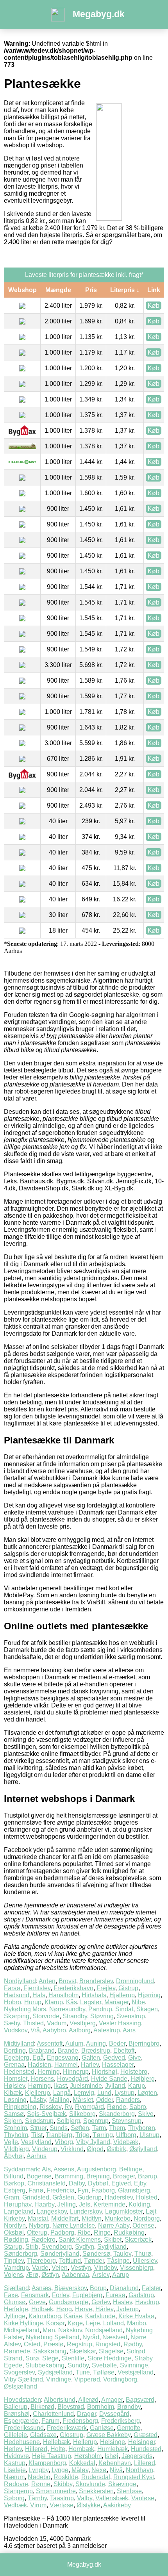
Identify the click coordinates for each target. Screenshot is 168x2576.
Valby (85, 2498)
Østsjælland (21, 2386)
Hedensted (19, 2072)
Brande (68, 2051)
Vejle (11, 2142)
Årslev (101, 2275)
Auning (96, 2043)
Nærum (14, 2477)
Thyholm (16, 2135)
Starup (13, 2247)
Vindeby (105, 2268)
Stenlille (73, 2358)
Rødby (133, 2344)
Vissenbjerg (137, 2268)
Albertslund (60, 2400)
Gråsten (63, 2197)
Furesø (115, 2295)
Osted (32, 2344)
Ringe (102, 2233)
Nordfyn (15, 2225)
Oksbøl (14, 2233)
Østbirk (116, 2149)
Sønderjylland (60, 2254)
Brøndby (129, 2407)
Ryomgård (89, 2107)
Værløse (62, 2505)
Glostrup (71, 2435)
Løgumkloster (124, 2211)
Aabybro (54, 2030)
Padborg (62, 2233)
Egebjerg (17, 2058)
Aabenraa (75, 2275)
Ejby (140, 2183)
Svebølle (104, 2365)
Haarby (44, 2204)
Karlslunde (100, 2316)
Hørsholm (88, 2456)
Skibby (63, 2484)
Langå (62, 2093)
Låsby (38, 2100)
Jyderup (128, 2309)
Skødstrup (39, 2121)
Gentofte (129, 2428)
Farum (50, 2421)
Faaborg (103, 2190)
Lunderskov (86, 2211)
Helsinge (113, 2442)
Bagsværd (140, 2400)
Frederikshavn (73, 1988)
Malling (59, 2100)
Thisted (33, 2023)
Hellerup (85, 2442)
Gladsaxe (43, 2435)
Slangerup (18, 2491)
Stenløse (129, 2491)
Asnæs (41, 2288)
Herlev (13, 2449)
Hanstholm (63, 1995)
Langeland (19, 2211)
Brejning (98, 2176)
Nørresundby (67, 2009)
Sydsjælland (55, 2372)
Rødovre (16, 2484)
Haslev (122, 2302)
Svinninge (134, 2365)
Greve (37, 2302)
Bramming (69, 2176)
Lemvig (84, 2093)
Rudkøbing (129, 2233)
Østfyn (50, 2275)
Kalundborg (45, 2316)
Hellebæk (56, 2442)
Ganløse (102, 2428)
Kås (71, 2002)
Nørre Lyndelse (74, 2225)
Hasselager (118, 2065)
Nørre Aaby (114, 2225)
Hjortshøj (105, 2072)
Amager (112, 2400)
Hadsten (39, 2065)
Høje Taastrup (52, 2456)
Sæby (12, 2023)
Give (135, 2058)
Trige (82, 2135)
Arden (47, 1981)
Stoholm (15, 2128)
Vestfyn (81, 2268)
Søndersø (96, 2254)
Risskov (50, 2107)
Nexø (99, 2470)
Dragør (87, 2414)
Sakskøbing (50, 2351)
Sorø (32, 2358)
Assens (64, 2169)
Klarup (54, 2002)
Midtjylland (19, 2043)
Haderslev (119, 2197)
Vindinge (59, 2379)
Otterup (37, 2233)
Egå (38, 2058)
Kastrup (15, 2463)
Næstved (115, 2337)
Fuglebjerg (87, 2295)
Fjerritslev (37, 1988)
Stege (50, 2358)
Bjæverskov (71, 2288)
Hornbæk (81, 2449)
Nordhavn (139, 2470)
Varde (40, 2268)
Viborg (64, 2142)
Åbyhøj (14, 2156)
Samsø (14, 2114)
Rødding (16, 2240)
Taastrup (62, 2498)
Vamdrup (16, 2268)
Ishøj (112, 2456)
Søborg (14, 2498)
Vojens (13, 2275)
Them (117, 2128)
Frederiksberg (121, 2421)
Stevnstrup (127, 2121)
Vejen (60, 2268)
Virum (38, 2505)
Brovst (67, 1981)
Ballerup (16, 2407)
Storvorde (46, 2016)
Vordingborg (120, 2379)
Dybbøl (98, 2183)
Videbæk (126, 2142)
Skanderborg (117, 2114)
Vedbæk (15, 2505)
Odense (143, 2225)
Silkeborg (82, 2114)
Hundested (146, 2449)
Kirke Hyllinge (23, 2323)
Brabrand (42, 2051)
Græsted (146, 2435)
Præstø (54, 2344)
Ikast (60, 2086)
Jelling (67, 2204)
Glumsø (15, 2302)
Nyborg (39, 2225)
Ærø (32, 2275)
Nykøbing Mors (25, 2009)
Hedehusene (22, 2442)
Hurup (33, 2002)
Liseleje (15, 2470)
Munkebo (118, 2218)
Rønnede (17, 2351)
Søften (80, 2128)
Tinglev (14, 2261)
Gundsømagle (69, 2302)
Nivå (116, 2470)
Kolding (139, 2204)
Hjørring (149, 1995)
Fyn (83, 2190)
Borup (98, 2288)
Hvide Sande (109, 2079)
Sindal (124, 2009)
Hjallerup (122, 1995)
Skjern (13, 2121)
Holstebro (134, 2072)
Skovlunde (90, 2484)
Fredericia (61, 2190)
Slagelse (111, 2351)
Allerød (88, 2400)
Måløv (80, 2470)
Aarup (121, 2275)
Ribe (84, 2233)
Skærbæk (138, 2240)
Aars (129, 2030)
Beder (117, 2043)
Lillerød (145, 2463)
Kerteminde (109, 2204)
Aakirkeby (117, 2505)
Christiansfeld (46, 2183)
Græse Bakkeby (108, 2435)
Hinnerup (76, 2072)
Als (46, 2169)
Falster (151, 2288)
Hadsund (17, 1995)
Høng (64, 2309)
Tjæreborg (41, 2261)
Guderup (89, 2197)
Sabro (138, 2107)
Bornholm (101, 2407)
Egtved (121, 2183)
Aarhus (37, 2156)
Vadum (57, 2023)
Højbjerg (143, 2079)
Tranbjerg (59, 2135)
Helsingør (142, 2442)
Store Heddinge (109, 2358)
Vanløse (143, 2498)
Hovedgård (72, 2079)
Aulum (74, 2043)
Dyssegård (114, 2414)
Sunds (59, 2128)
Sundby (78, 2365)
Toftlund (70, 2261)
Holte (58, 2449)
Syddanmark (21, 2169)
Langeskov (52, 2211)
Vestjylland (36, 2142)
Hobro (13, 2002)
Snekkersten (96, 2491)
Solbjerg (68, 2121)
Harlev (90, 2065)
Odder (105, 2100)
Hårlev (104, 2309)
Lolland (113, 2323)
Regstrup (80, 2344)
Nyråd (91, 2337)
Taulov (122, 2254)
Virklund (72, 2149)
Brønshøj (17, 2414)
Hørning (39, 2086)
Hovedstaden (22, 2400)
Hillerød (36, 2449)
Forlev (61, 2295)
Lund (104, 2093)
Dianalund (124, 2288)
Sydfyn (85, 2247)
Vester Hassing (120, 2023)
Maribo (137, 2323)
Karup (137, 2086)
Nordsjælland (104, 2330)
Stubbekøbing (45, 2365)
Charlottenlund (53, 2414)
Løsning (15, 2100)
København (115, 2463)
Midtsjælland (22, 2330)
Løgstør (91, 2002)
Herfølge (16, 2309)
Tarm (99, 2128)
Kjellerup (38, 2093)
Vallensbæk (112, 2498)
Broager (124, 2176)
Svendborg (57, 2247)
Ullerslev (145, 2261)
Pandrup (100, 2009)
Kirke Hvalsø (136, 2316)
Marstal (38, 2218)
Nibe (138, 2002)
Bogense (39, 2176)
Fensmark (35, 2295)
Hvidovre (16, 2456)
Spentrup (96, 2121)
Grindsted (36, 2197)
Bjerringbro (144, 2043)
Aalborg (80, 2030)
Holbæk (42, 2309)
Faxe (11, 2295)
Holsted (147, 2197)
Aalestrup (107, 2030)
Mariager (116, 2002)
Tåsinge (118, 2261)
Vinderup (45, 2149)
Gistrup (128, 1988)
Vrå (35, 2030)
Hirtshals (94, 1995)
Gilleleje (15, 2435)
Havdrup (147, 2302)
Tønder (94, 2261)
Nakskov (70, 2330)
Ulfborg (126, 2135)
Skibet (113, 2240)
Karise (73, 2316)
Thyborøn (142, 2128)
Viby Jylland (93, 2142)
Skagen (147, 2009)
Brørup (147, 2176)
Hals (39, 1995)
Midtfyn (92, 2218)
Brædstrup (96, 2051)
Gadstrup (141, 2295)
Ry (68, 2107)
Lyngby (39, 2470)
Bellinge (131, 2169)
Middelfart (65, 2218)
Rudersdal (96, 2477)
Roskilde (66, 2477)
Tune (83, 2372)
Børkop (14, 2183)
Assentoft (50, 2043)
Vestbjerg (83, 2023)
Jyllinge (15, 2316)
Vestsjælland (136, 2372)
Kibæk (13, 2093)
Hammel (66, 2065)
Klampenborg (47, 2463)
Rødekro (43, 2240)
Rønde (117, 2107)
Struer (38, 2128)
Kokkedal (82, 2463)
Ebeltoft (124, 2051)
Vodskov (16, 2030)
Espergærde (21, 2421)
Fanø (36, 2190)
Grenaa (14, 2065)
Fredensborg (80, 2421)
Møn (49, 2330)
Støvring (102, 2016)
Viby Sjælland (23, 2379)
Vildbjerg (16, 2149)
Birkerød (42, 2407)
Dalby (77, 2183)
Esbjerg (15, 2190)
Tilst (37, 2135)
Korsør (55, 2323)
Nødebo (39, 2477)
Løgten (147, 2093)
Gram (12, 2197)
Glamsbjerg (134, 2190)
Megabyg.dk (99, 14)
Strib (32, 2247)
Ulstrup (149, 2135)
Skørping (17, 2016)
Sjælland (16, 2288)
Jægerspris (137, 2456)
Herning (49, 2072)
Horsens (42, 2079)
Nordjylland (20, 1981)
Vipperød (87, 2379)
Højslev (14, 2086)
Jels (85, 2204)
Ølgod (95, 2149)
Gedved (114, 2058)
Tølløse (104, 2372)
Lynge (60, 2470)
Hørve (84, 2309)
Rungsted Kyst (134, 2477)
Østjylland (143, 2149)
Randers (128, 2100)
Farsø (12, 1988)
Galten (91, 2058)
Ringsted (108, 2344)
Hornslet (16, 2079)
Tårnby (37, 2498)
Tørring (103, 2135)
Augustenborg (97, 2169)
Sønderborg (21, 2254)
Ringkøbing (20, 2107)
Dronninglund (135, 1981)
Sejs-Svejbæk (46, 2114)
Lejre (93, 2323)
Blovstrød (71, 2407)
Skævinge (122, 2484)
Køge (75, 2323)
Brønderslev (96, 1981)
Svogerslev (19, 2372)
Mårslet (83, 2100)
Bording (15, 2051)
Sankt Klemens (80, 2240)
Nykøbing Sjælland (53, 2337)
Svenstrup (131, 2016)
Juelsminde (86, 2086)
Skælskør (83, 2351)
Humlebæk (113, 2449)
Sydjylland (112, 2247)
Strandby (75, 2016)
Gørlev (101, 2302)
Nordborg (147, 2218)
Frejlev (106, 1988)
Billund (14, 2176)
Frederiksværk (67, 2428)
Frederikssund (24, 2428)
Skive (146, 2114)
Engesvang (63, 2058)
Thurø (143, 2254)
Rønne (41, 2484)
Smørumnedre (56, 2491)
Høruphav (18, 2204)
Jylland (115, 2086)
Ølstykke (88, 2505)
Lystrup (124, 2093)
